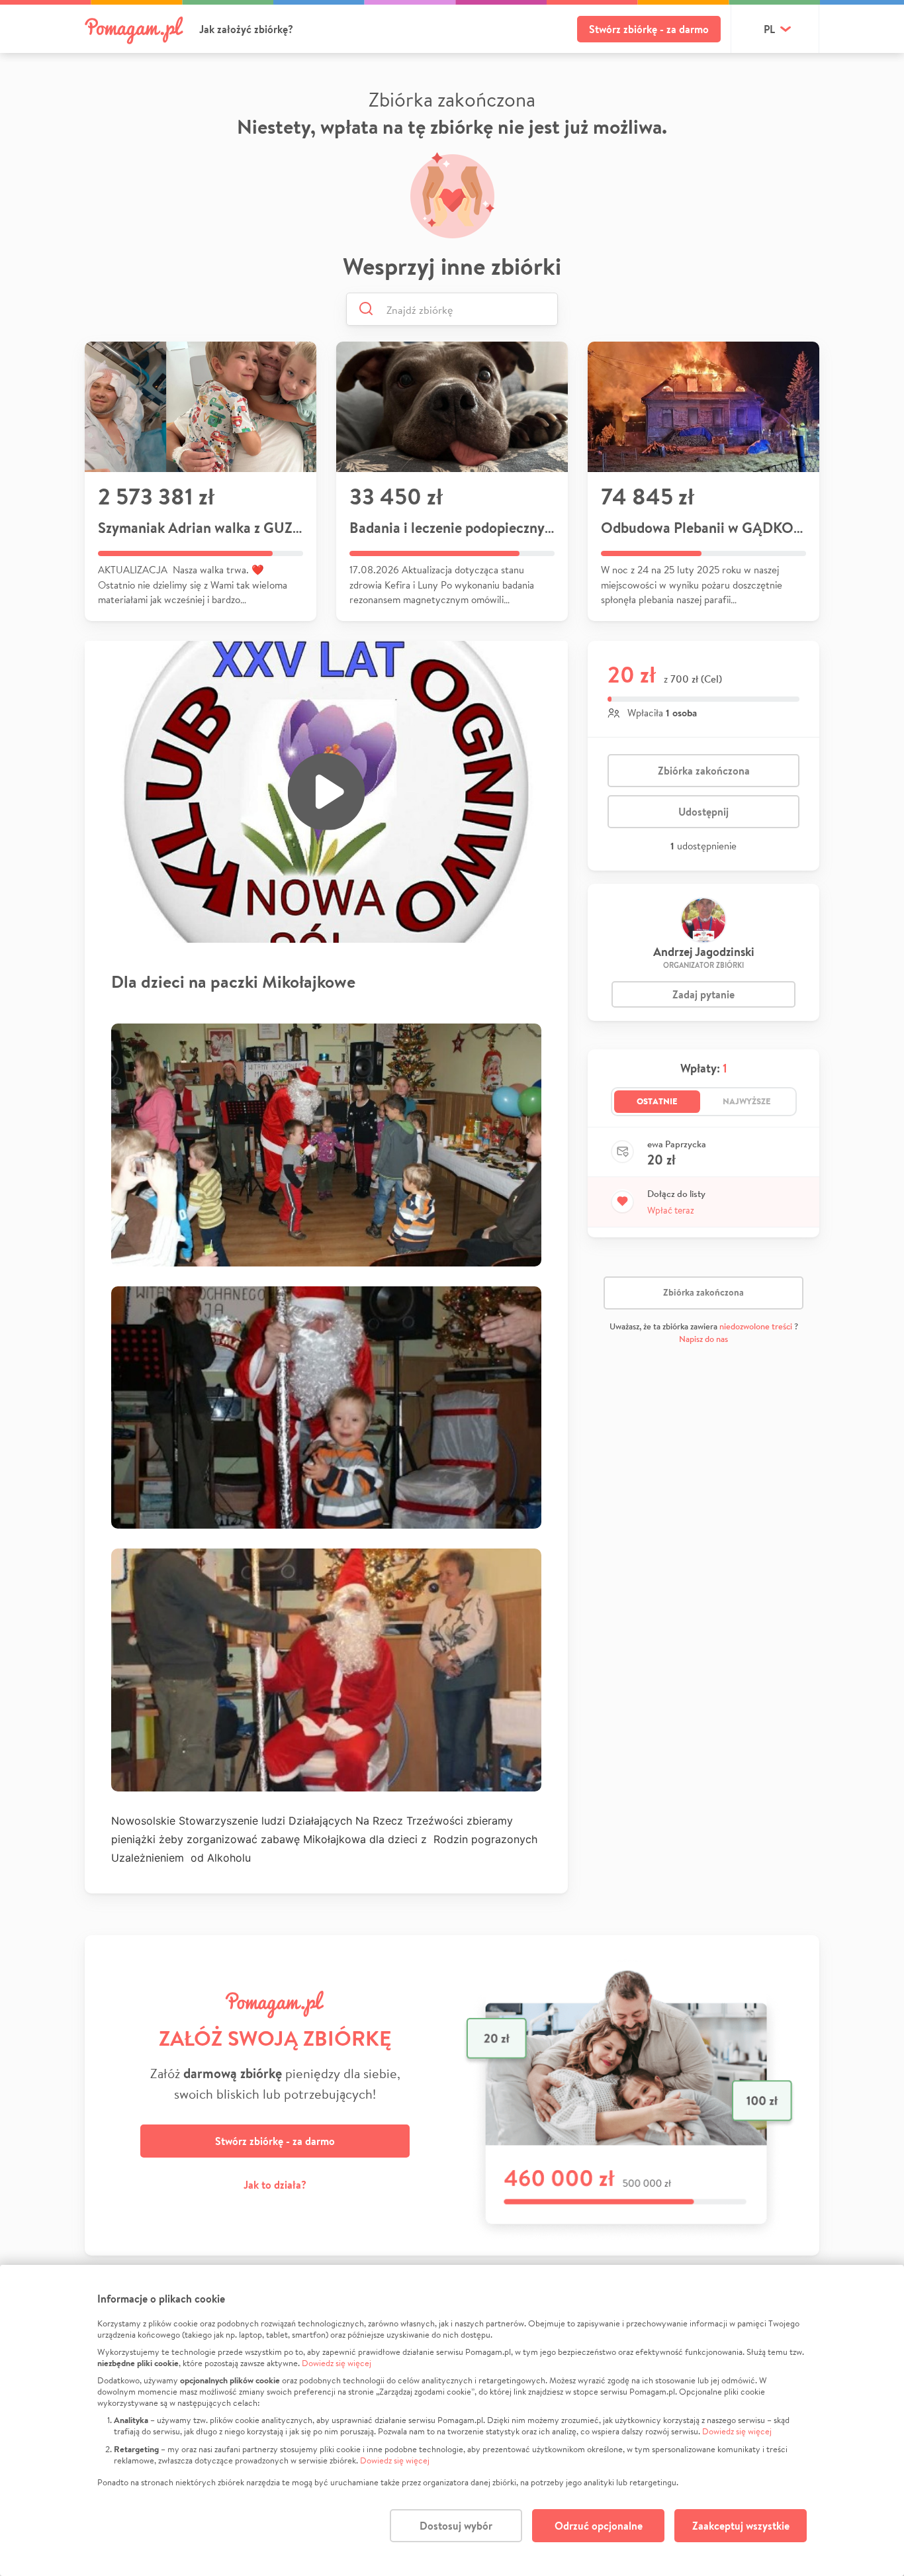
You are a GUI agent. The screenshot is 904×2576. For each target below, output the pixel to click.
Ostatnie (657, 1101)
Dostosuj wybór (456, 2526)
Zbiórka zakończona (704, 771)
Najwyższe (747, 1101)
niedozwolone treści (756, 1326)
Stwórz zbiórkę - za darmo (649, 29)
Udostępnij (703, 812)
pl (769, 29)
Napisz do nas (703, 1339)
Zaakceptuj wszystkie (741, 2526)
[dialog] (452, 2420)
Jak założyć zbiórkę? (246, 29)
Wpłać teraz (671, 1210)
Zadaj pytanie (703, 994)
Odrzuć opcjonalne (599, 2526)
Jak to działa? (275, 2185)
